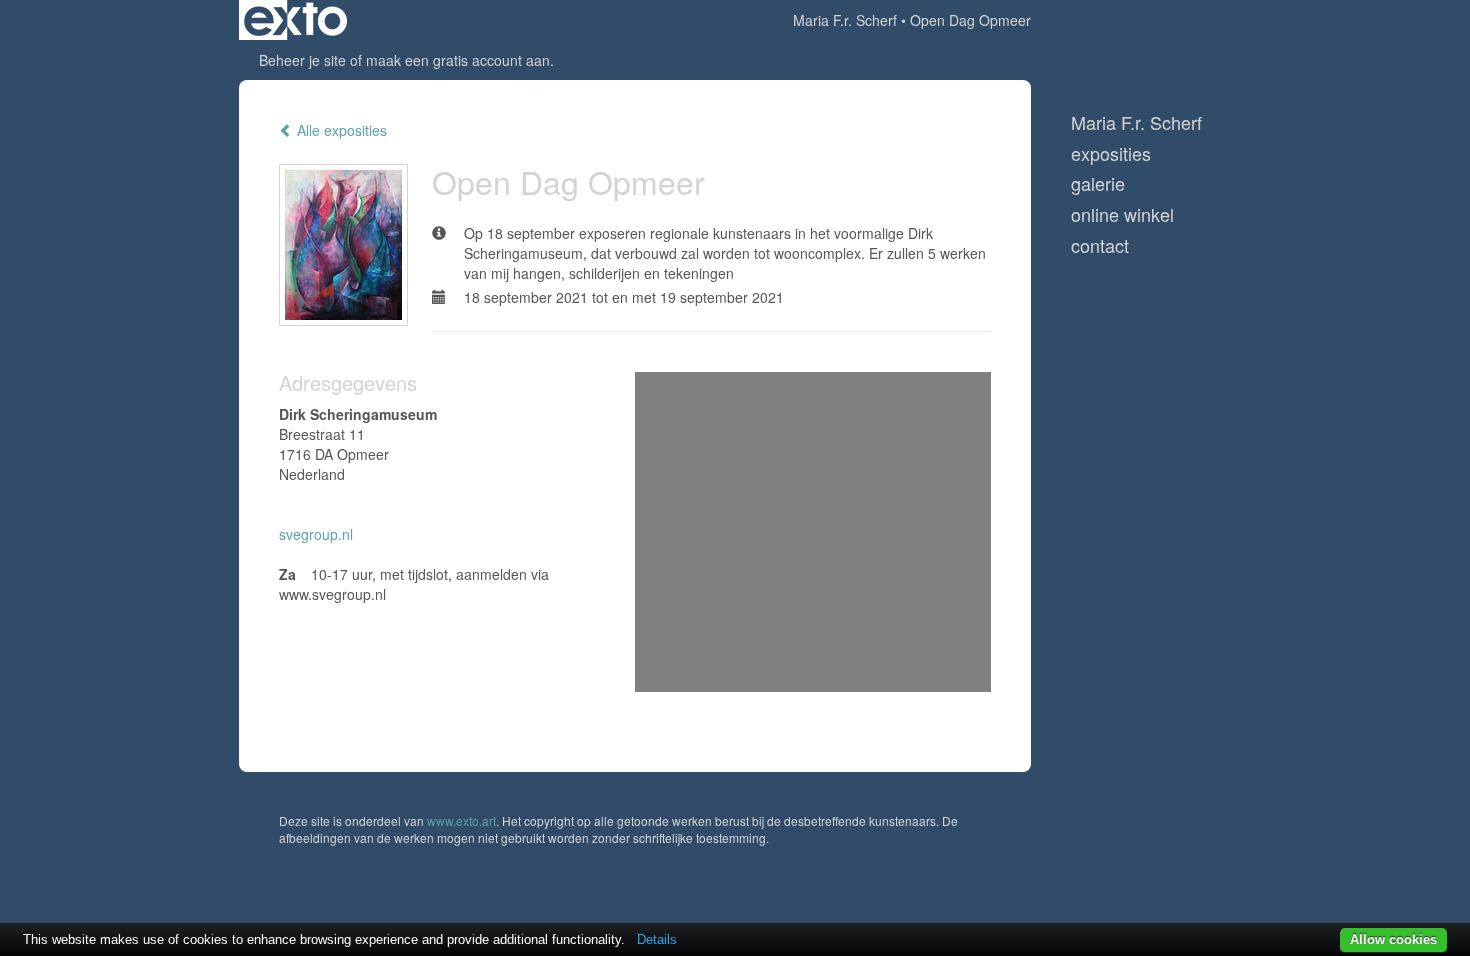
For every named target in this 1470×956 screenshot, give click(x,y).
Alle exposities (340, 130)
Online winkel (1122, 214)
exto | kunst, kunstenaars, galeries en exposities (295, 20)
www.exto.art (461, 820)
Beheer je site (302, 60)
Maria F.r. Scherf (845, 20)
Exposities (1111, 153)
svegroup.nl (316, 534)
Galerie (1098, 183)
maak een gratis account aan (458, 60)
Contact (1100, 245)
